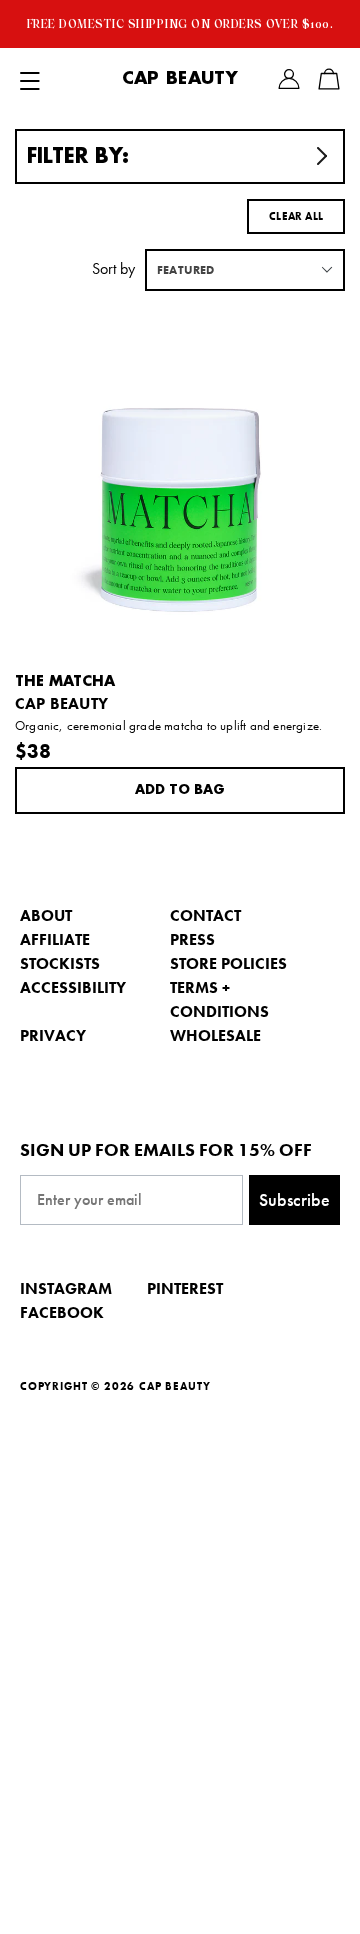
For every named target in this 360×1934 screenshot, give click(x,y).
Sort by (113, 268)
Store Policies (228, 963)
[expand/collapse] (30, 79)
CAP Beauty (180, 79)
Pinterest (185, 1288)
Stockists (60, 963)
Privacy (53, 1035)
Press (192, 939)
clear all (296, 216)
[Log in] (289, 79)
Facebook (62, 1312)
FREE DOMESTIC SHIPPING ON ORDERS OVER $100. (180, 24)
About (46, 915)
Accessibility (73, 987)
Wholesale (215, 1035)
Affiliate (55, 939)
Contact (205, 915)
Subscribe (294, 1199)
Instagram (66, 1288)
